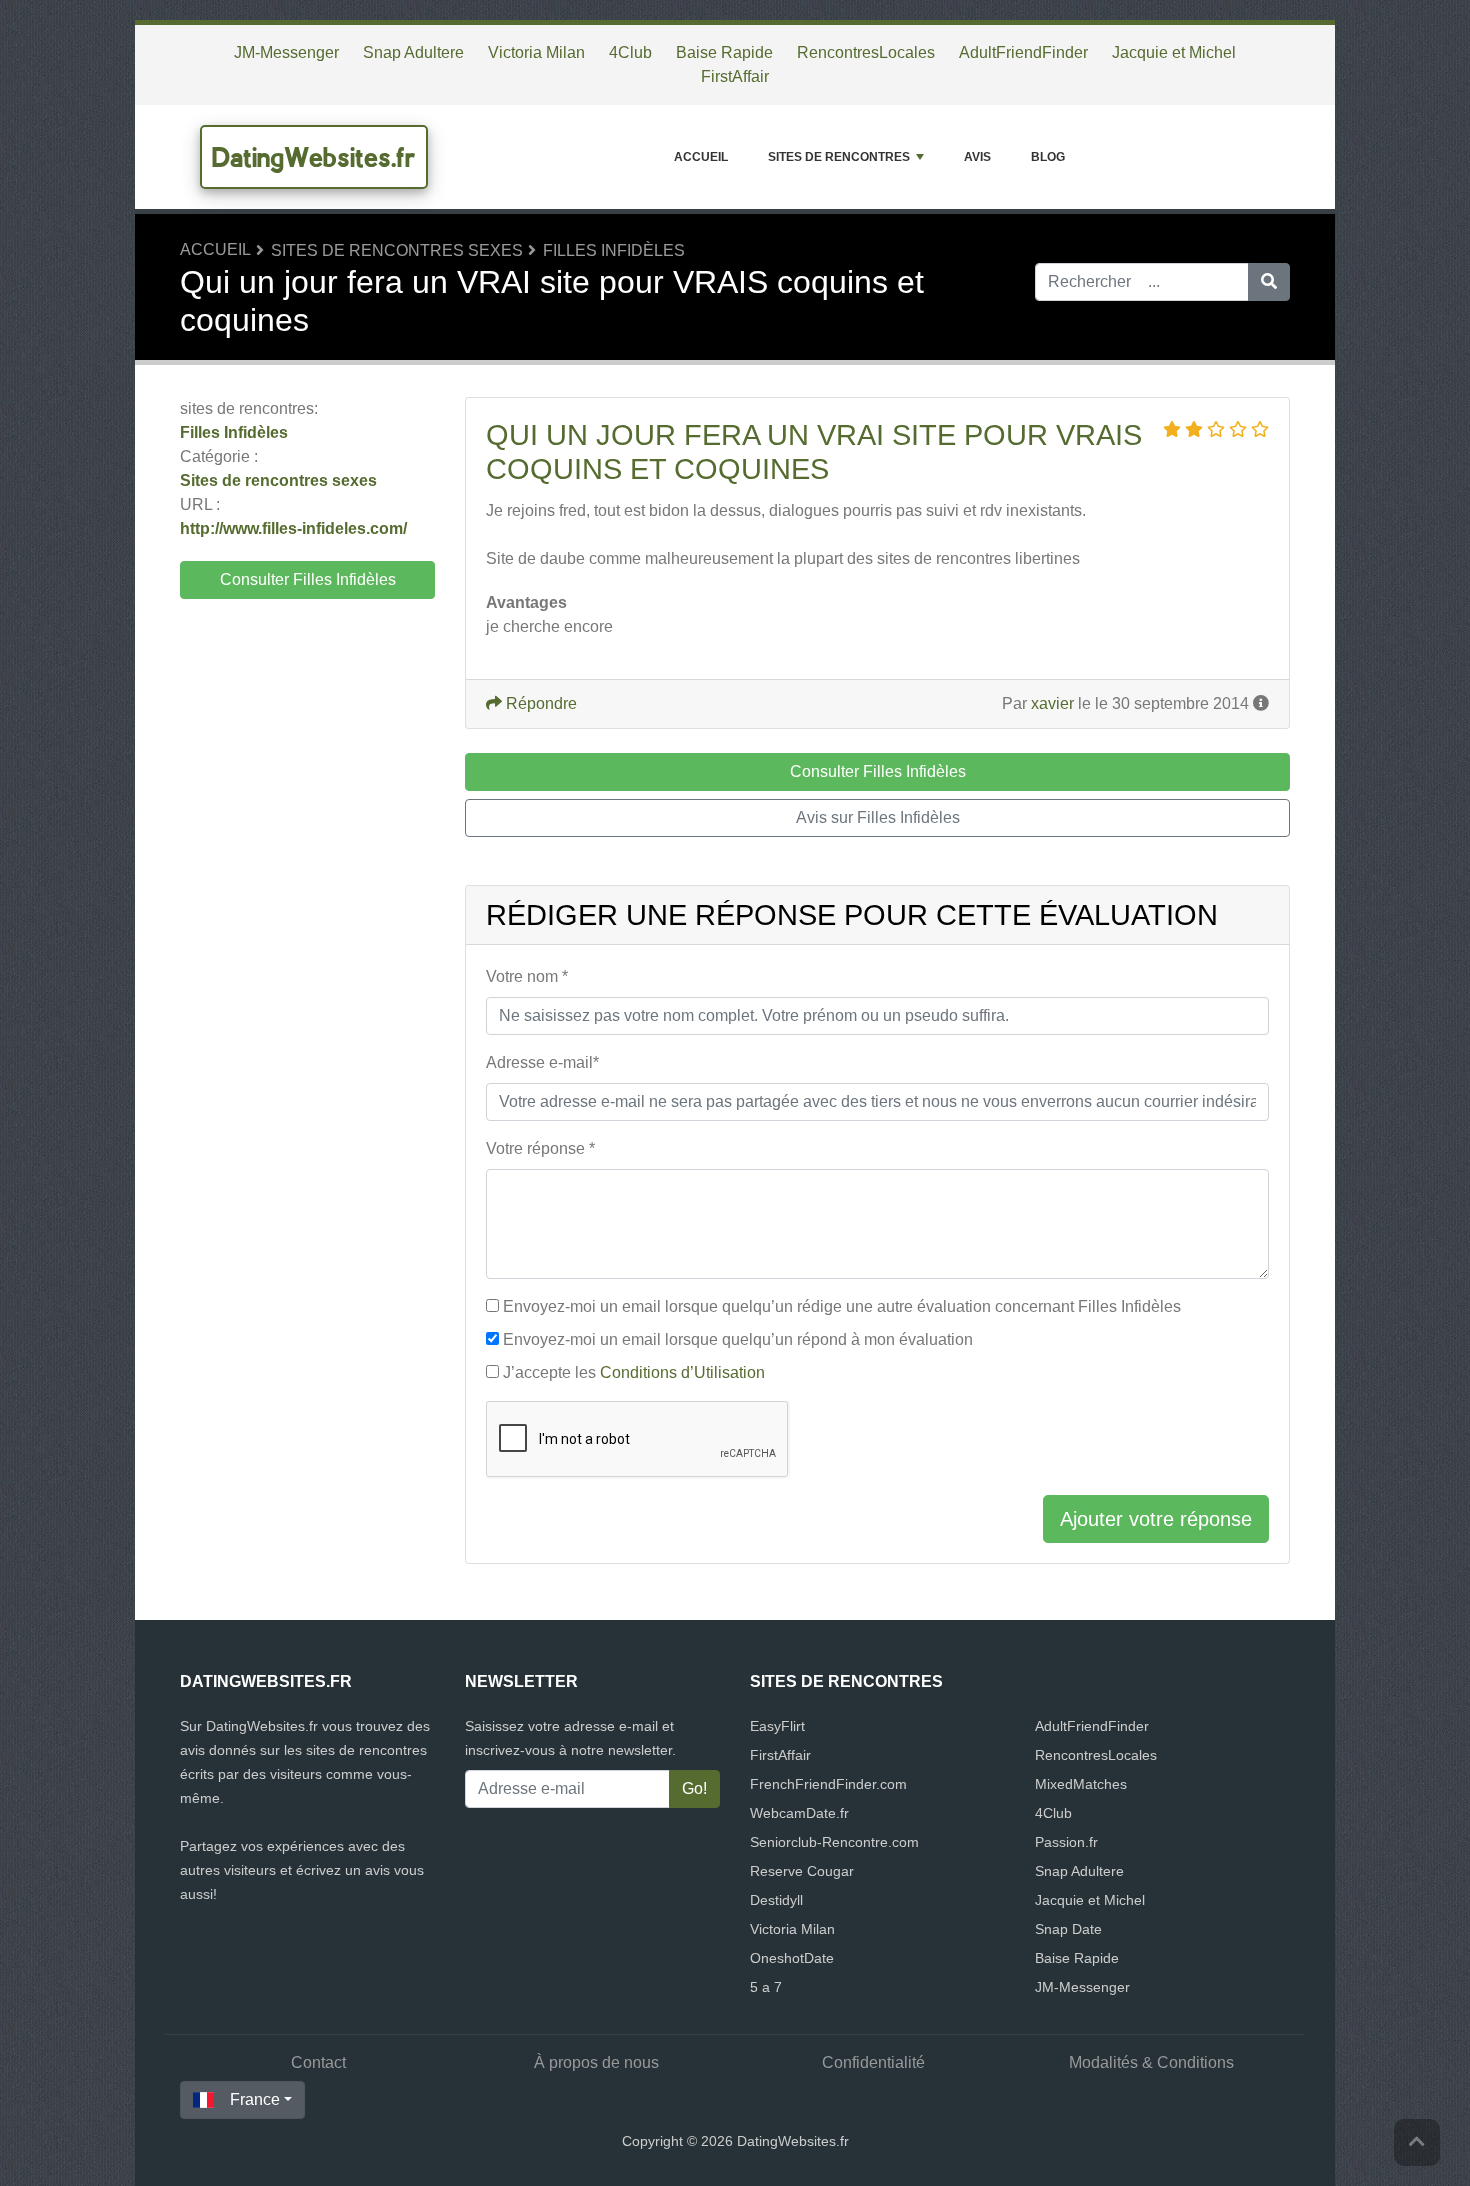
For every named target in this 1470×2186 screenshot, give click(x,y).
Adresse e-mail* (542, 1062)
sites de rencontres (839, 157)
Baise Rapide (724, 52)
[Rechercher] (1269, 282)
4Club (630, 52)
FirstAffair (735, 76)
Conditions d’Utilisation (682, 1372)
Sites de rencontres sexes (397, 250)
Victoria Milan (536, 52)
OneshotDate (792, 1958)
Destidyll (776, 1900)
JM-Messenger (286, 52)
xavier (1052, 703)
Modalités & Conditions (1151, 2062)
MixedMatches (1081, 1784)
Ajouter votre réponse (1156, 1519)
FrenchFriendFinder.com (828, 1784)
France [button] (255, 2099)
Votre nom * (527, 976)
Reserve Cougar (802, 1871)
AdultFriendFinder (1023, 52)
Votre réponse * (540, 1148)
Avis (977, 157)
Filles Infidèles (614, 250)
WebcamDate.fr (799, 1813)
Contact (318, 2062)
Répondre (539, 703)
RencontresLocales (866, 52)
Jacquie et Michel (1174, 52)
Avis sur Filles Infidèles (878, 817)
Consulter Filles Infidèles (308, 579)
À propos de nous (596, 2062)
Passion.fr (1066, 1842)
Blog (1048, 157)
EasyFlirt (777, 1726)
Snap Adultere (413, 52)
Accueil (701, 157)
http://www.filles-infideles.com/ (293, 528)
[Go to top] (1417, 2142)
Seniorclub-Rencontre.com (834, 1842)
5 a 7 (766, 1987)
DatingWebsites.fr (314, 157)
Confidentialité (873, 2062)
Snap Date (1068, 1929)
